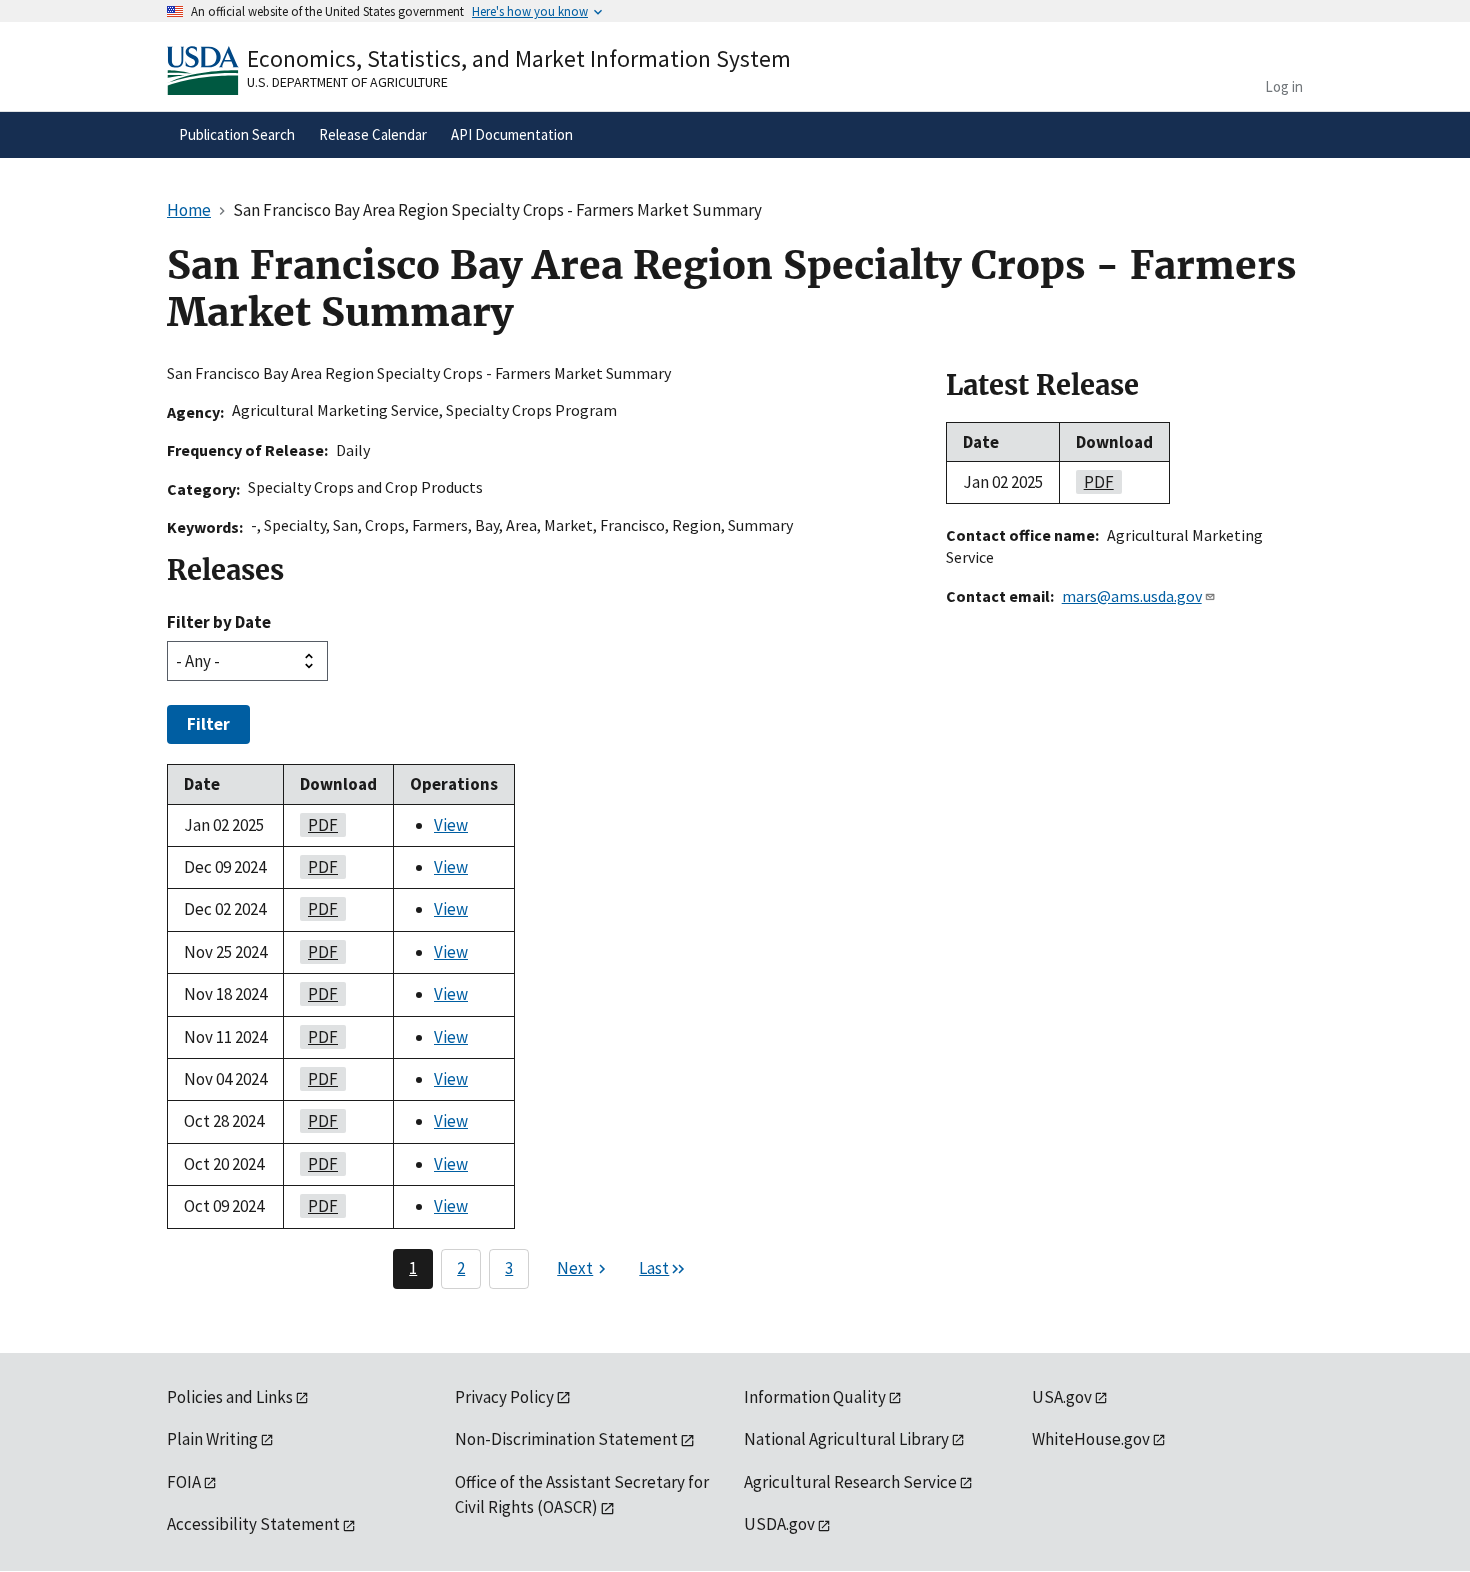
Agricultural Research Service (850, 1482)
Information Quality (815, 1397)
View (451, 825)
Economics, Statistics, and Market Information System (519, 58)
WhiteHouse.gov (1091, 1439)
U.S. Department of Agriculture (347, 82)
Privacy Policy (504, 1397)
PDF (319, 825)
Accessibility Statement (253, 1524)
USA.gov (1062, 1397)
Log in (1284, 86)
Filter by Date (219, 622)
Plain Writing (212, 1439)
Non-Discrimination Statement (566, 1439)
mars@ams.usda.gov (1132, 596)
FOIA (184, 1482)
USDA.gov (779, 1524)
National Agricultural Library (846, 1439)
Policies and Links (230, 1397)
